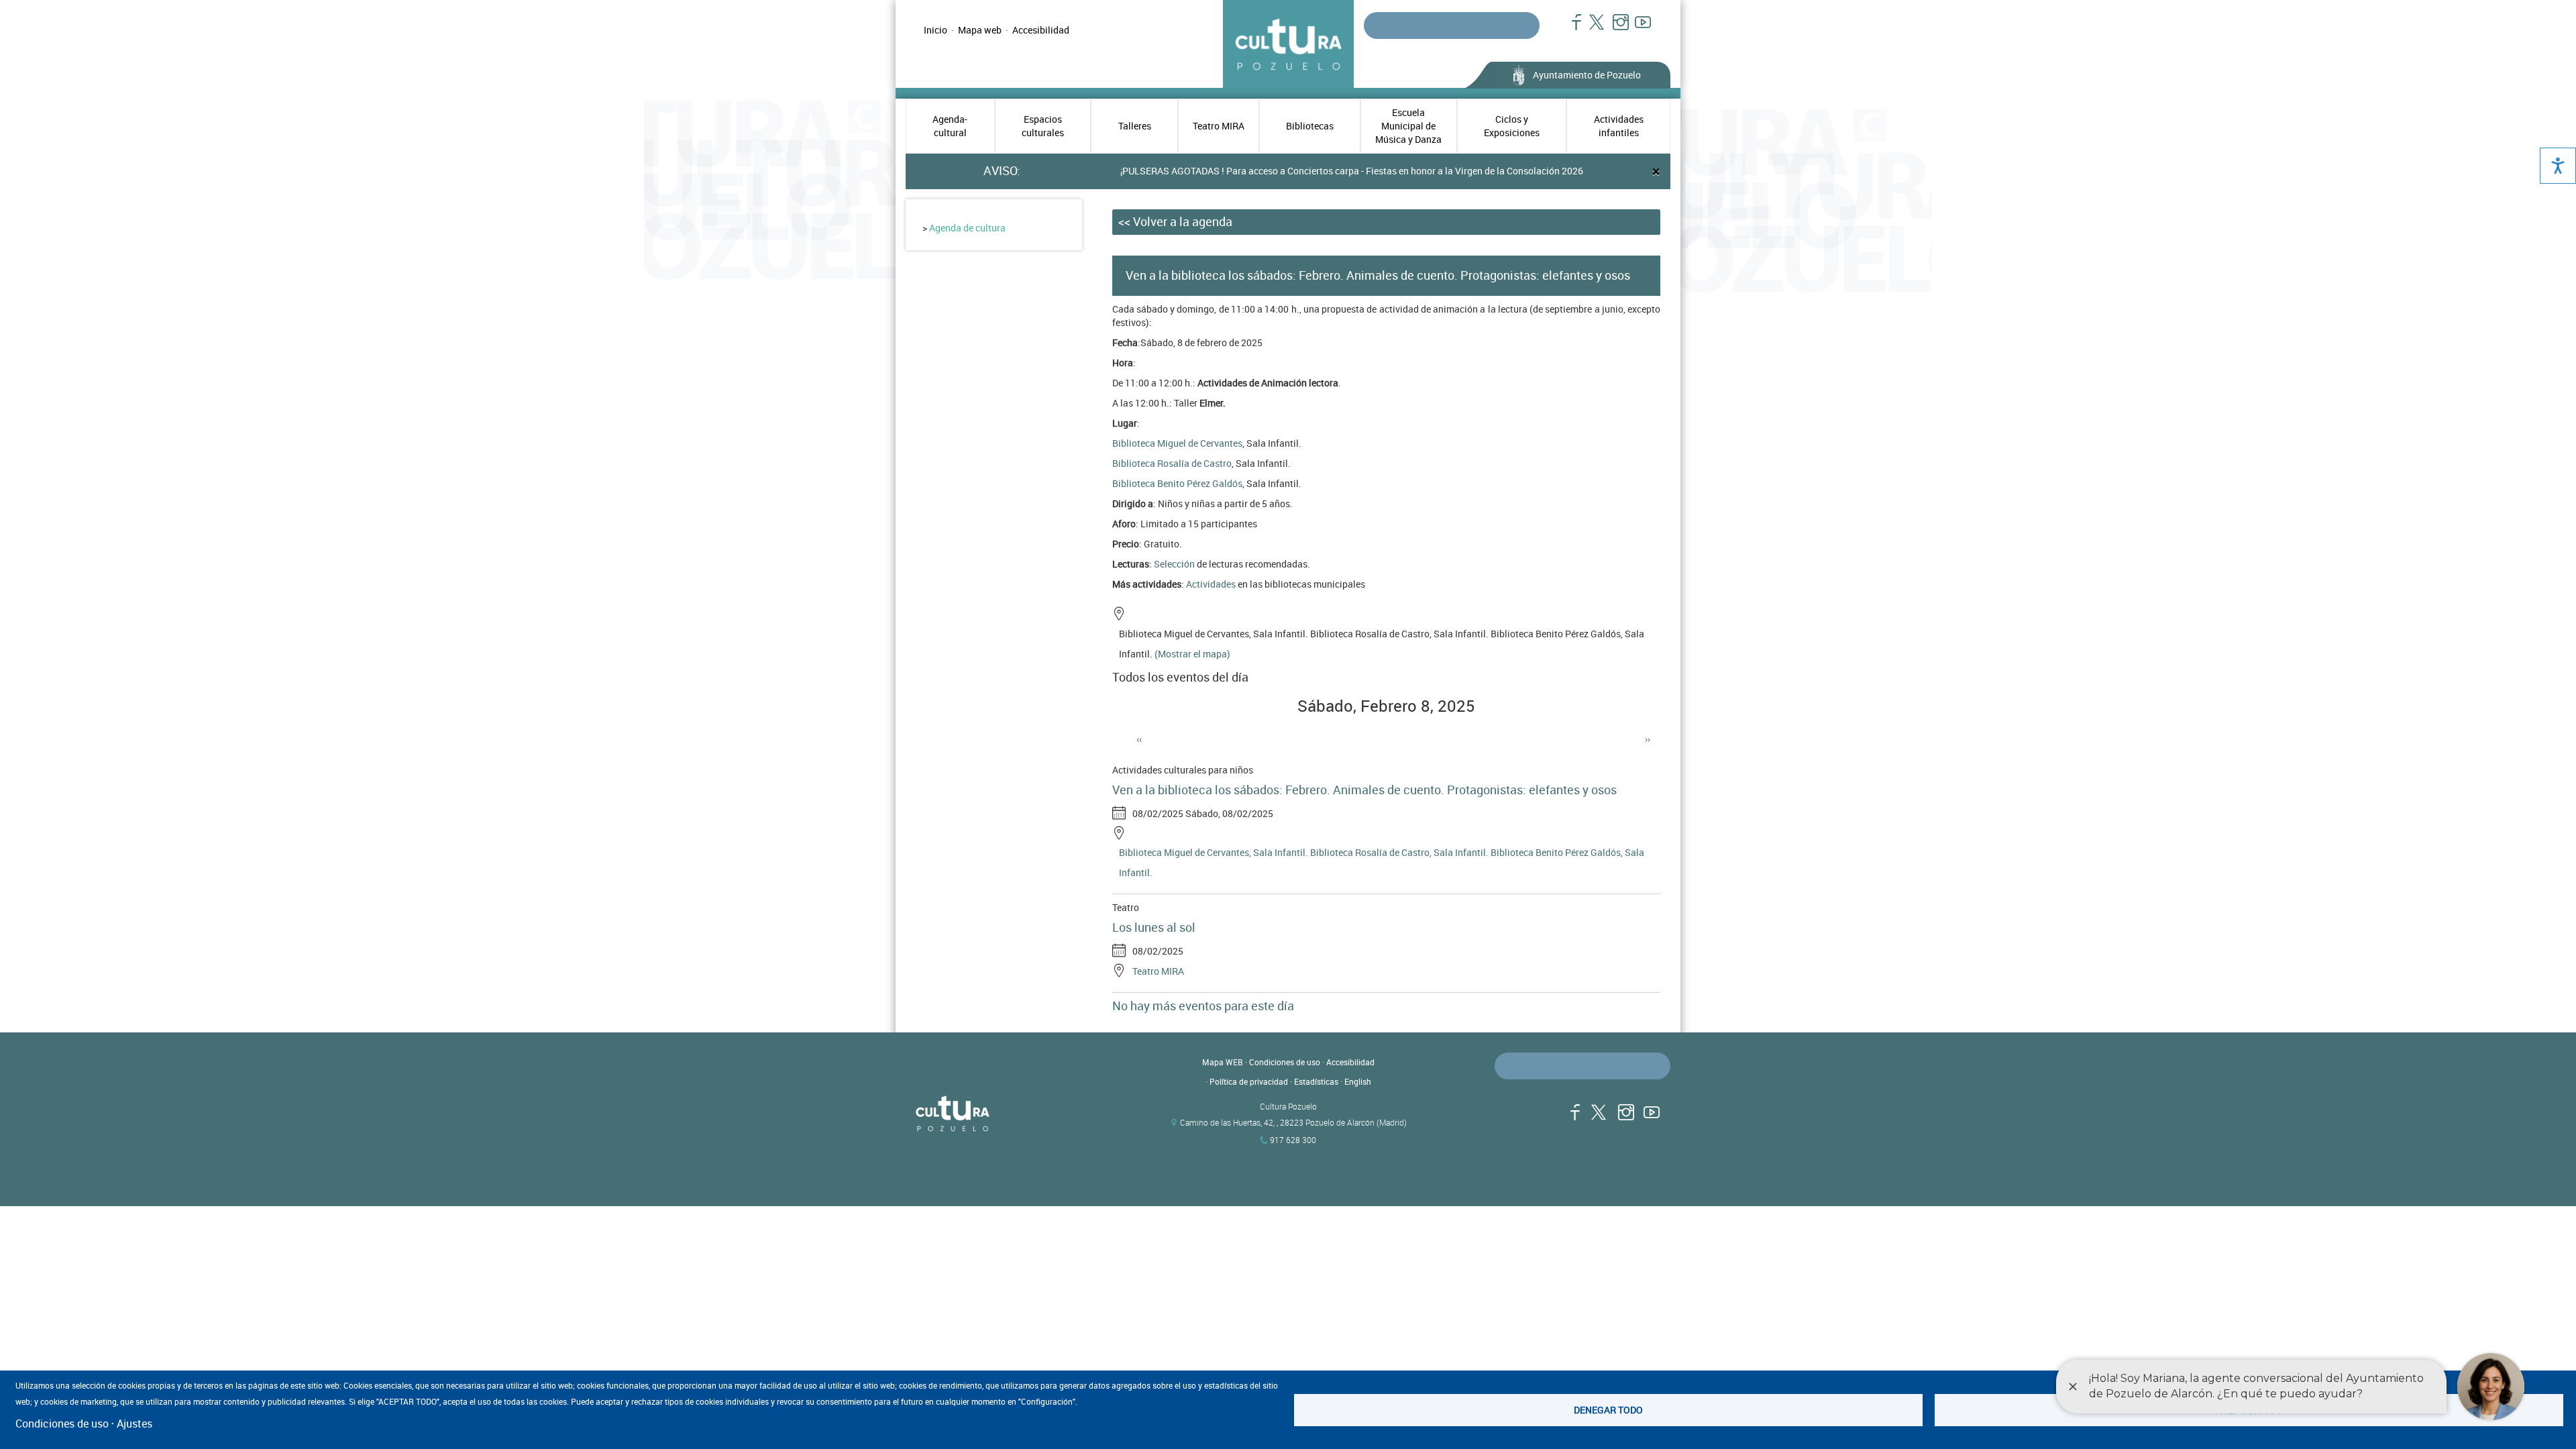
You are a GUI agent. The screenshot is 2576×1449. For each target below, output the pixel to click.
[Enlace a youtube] (1637, 29)
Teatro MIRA (1219, 126)
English (1358, 1081)
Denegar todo (1608, 1410)
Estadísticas (1316, 1081)
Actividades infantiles (1619, 126)
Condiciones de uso (1285, 1062)
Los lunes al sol (1154, 927)
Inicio (935, 30)
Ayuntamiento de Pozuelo (1587, 75)
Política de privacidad (1249, 1081)
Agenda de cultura (967, 228)
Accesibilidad (1041, 30)
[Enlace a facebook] (1571, 29)
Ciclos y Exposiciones (1512, 126)
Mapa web (980, 30)
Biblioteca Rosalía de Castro (1172, 463)
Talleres (1135, 126)
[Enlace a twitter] (1593, 29)
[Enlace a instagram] (1615, 29)
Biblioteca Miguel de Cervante (1175, 443)
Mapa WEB (1223, 1062)
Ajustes (135, 1424)
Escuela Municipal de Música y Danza (1408, 126)
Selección (1174, 564)
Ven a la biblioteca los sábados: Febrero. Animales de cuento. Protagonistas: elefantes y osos (1364, 790)
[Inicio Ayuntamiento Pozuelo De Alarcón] (1026, 1114)
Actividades (1211, 584)
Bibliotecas (1310, 126)
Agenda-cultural (950, 126)
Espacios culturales (1043, 126)
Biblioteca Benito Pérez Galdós (1177, 483)
